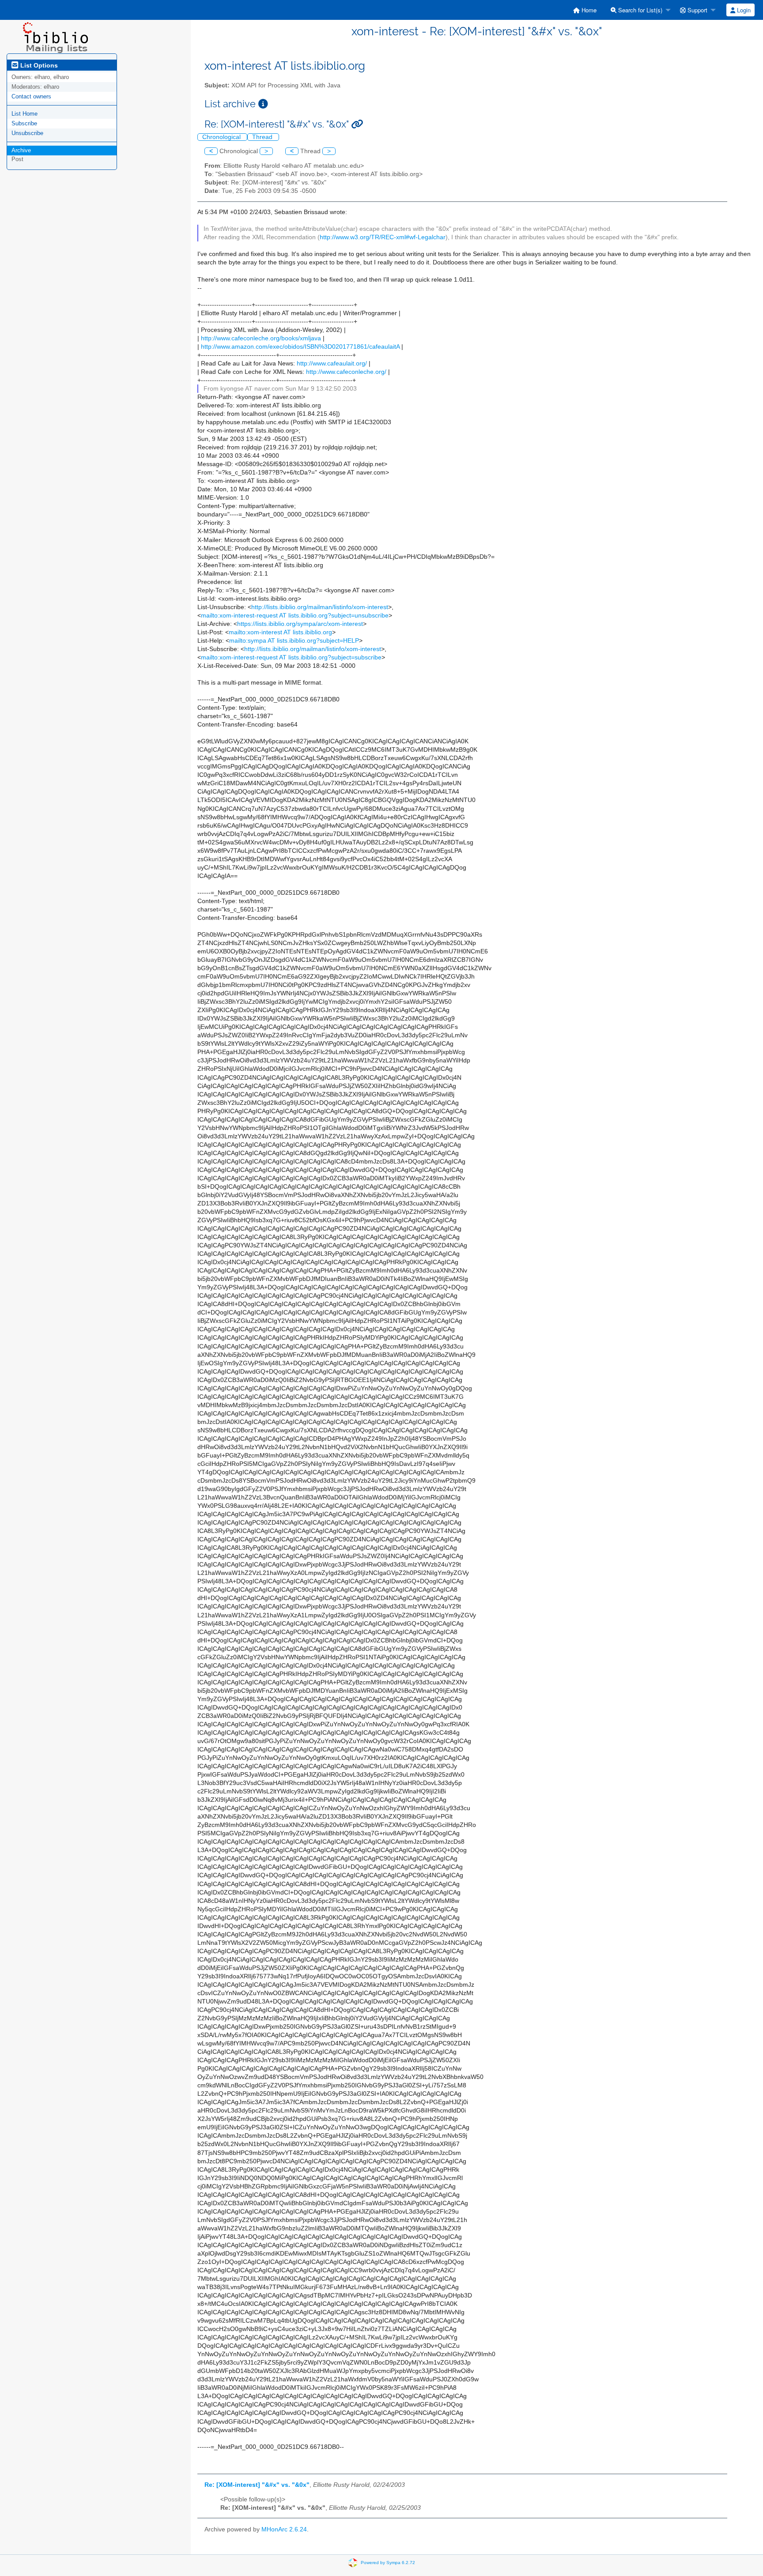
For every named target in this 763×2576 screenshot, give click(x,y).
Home (588, 10)
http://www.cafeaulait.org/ (332, 363)
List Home (25, 114)
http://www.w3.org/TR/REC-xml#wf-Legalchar (383, 237)
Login (743, 10)
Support (697, 10)
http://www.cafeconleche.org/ (346, 372)
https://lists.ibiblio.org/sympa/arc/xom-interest (300, 624)
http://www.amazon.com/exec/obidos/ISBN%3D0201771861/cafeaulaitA (300, 347)
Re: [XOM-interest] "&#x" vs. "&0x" (257, 2485)
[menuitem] (585, 10)
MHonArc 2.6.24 (284, 2529)
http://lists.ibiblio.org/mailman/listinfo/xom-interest (320, 607)
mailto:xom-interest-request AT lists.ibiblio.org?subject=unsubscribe (295, 616)
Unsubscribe (27, 133)
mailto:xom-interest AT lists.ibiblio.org (280, 632)
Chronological (222, 137)
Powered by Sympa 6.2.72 (388, 2563)
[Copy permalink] (357, 124)
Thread (263, 137)
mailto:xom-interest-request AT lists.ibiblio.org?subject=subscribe (291, 657)
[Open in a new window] (263, 104)
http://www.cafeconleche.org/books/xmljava (261, 338)
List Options (38, 65)
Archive (21, 150)
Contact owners (31, 96)
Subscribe (24, 123)
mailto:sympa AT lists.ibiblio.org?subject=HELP (294, 641)
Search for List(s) (639, 10)
